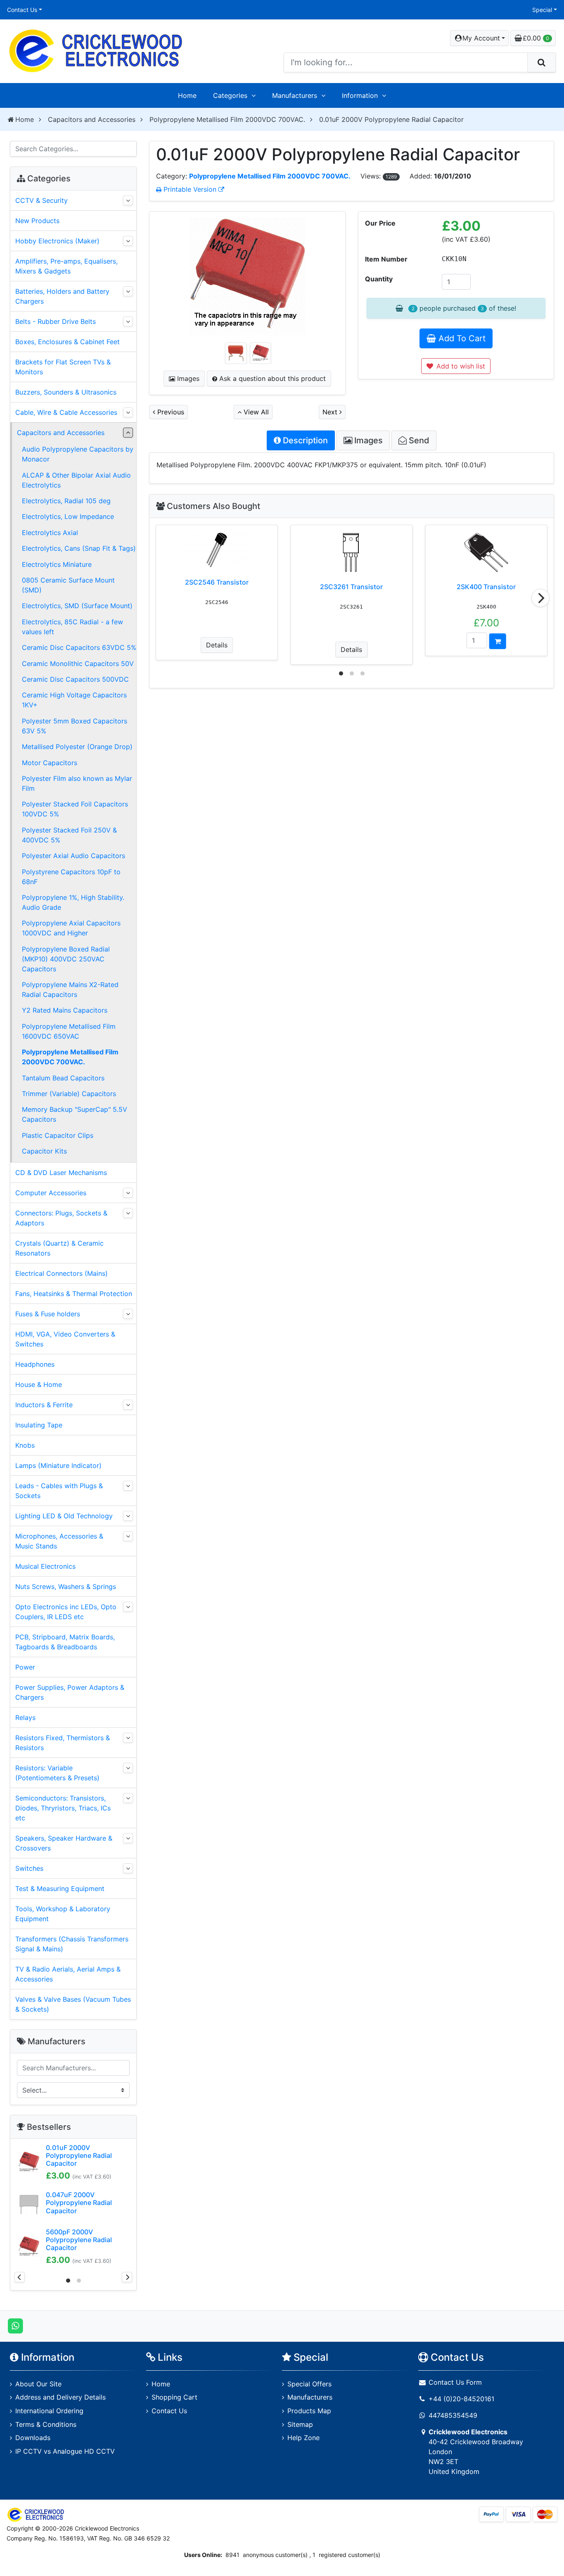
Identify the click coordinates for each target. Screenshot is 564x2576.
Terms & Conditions (46, 2424)
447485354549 (453, 2415)
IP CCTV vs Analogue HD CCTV (65, 2451)
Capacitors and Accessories (92, 119)
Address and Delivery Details (60, 2397)
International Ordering (49, 2411)
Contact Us (22, 10)
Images (187, 378)
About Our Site (38, 2384)
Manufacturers (295, 95)
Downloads (33, 2438)
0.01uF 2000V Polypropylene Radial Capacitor (79, 2155)
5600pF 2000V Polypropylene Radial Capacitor (79, 2240)
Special (542, 10)
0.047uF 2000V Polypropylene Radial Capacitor (79, 2203)
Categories (230, 95)
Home (187, 95)
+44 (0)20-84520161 (461, 2399)
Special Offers (309, 2384)
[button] (479, 38)
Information (360, 95)
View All (255, 412)
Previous (170, 412)
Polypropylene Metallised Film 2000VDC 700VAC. (227, 119)
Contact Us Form (454, 2382)
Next (331, 412)
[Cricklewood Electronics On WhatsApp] (15, 2326)
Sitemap (300, 2424)
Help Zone (303, 2438)
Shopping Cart (174, 2397)
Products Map (309, 2411)
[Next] (540, 598)
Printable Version (190, 189)
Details (217, 645)
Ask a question (271, 378)
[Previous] (20, 2277)
